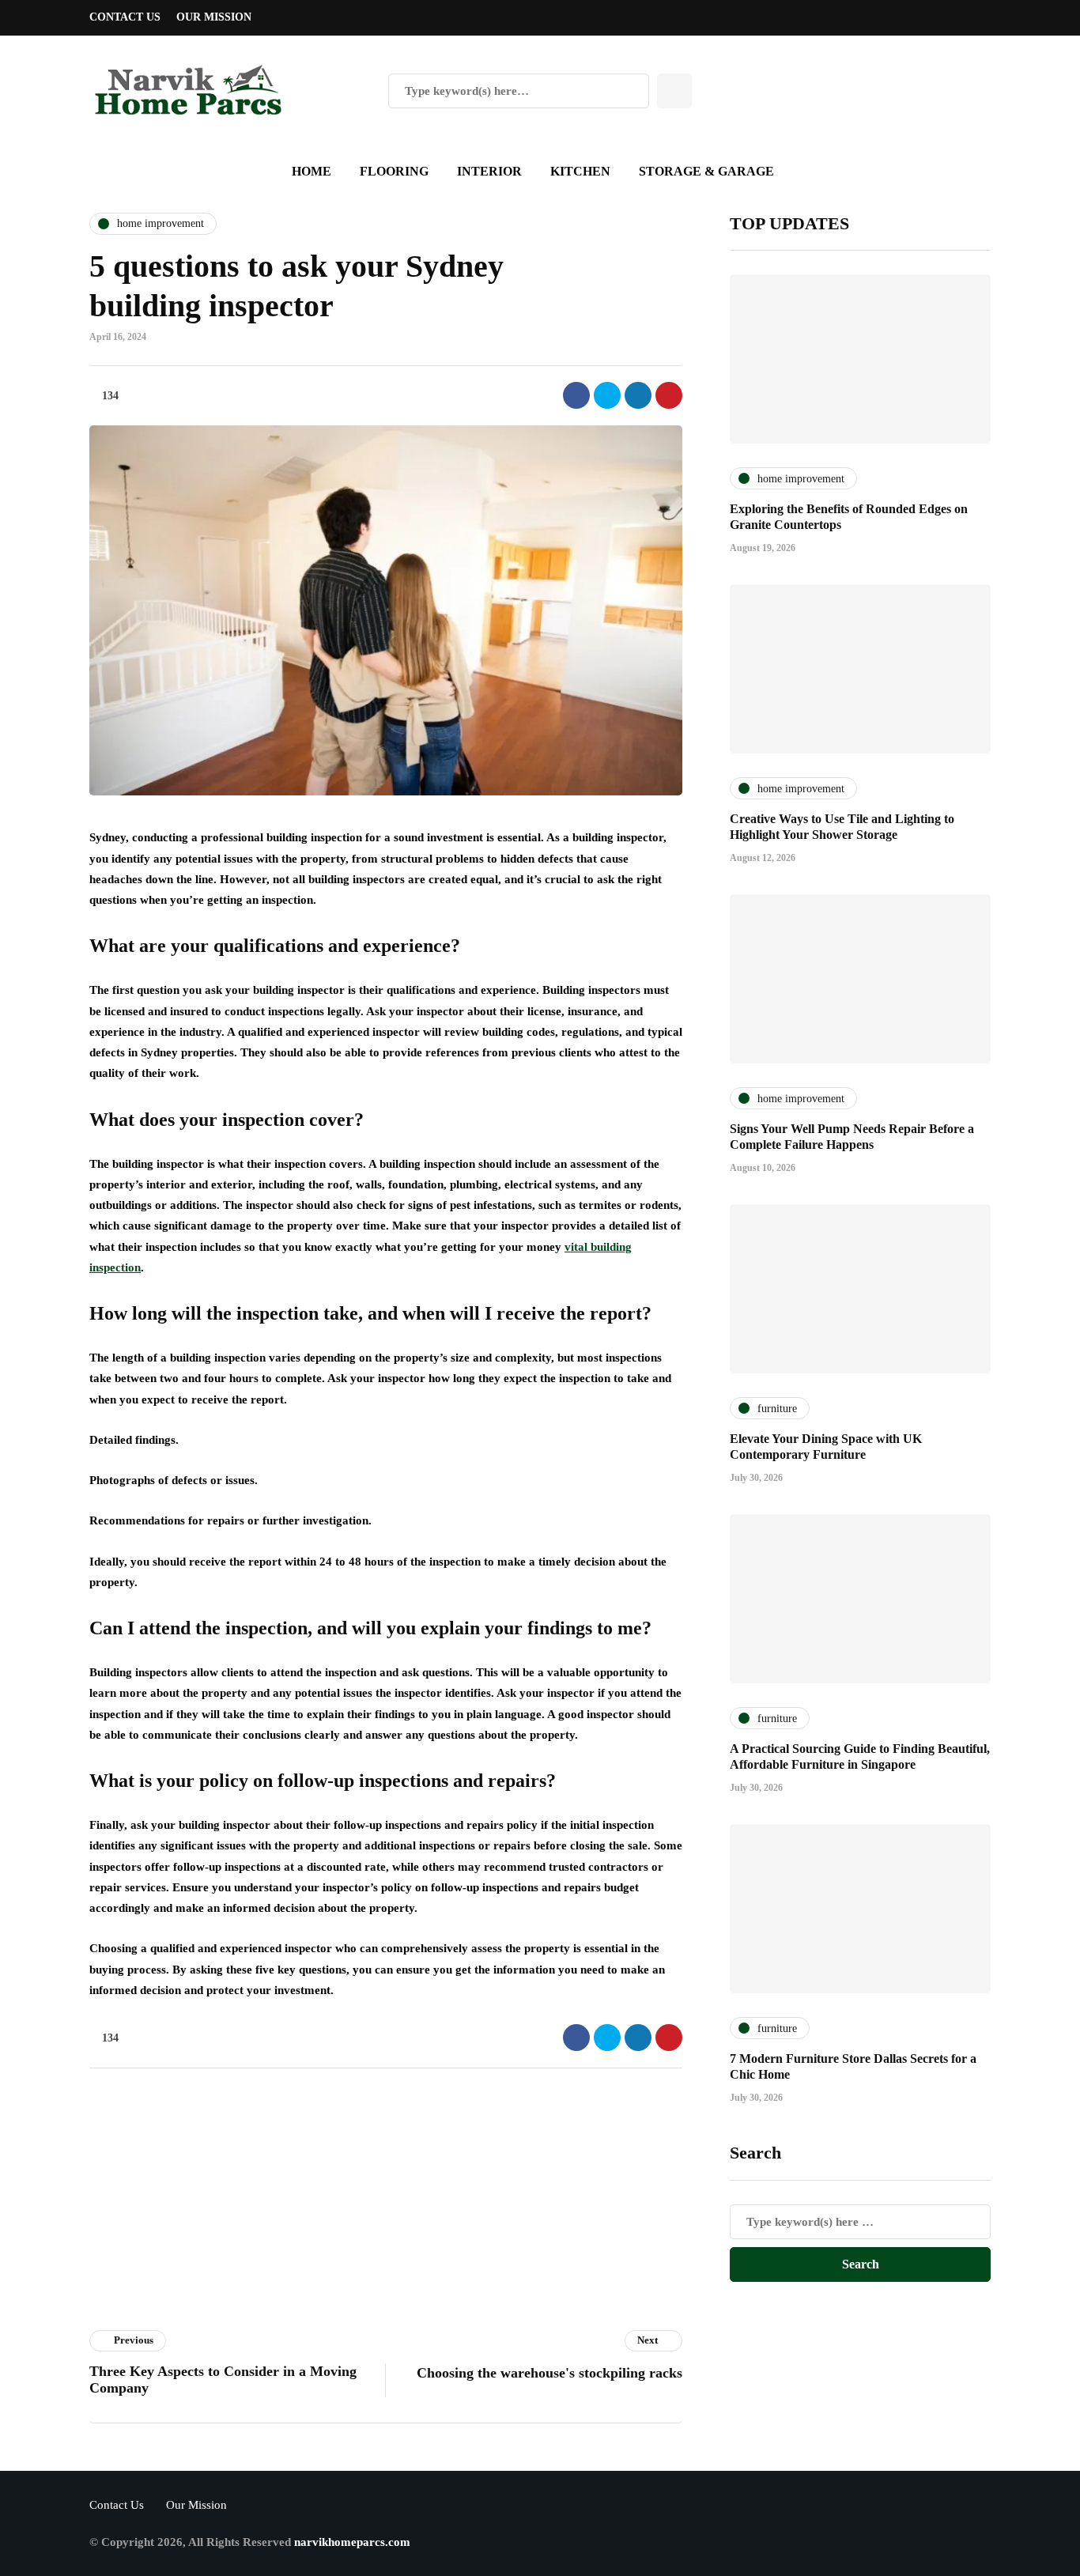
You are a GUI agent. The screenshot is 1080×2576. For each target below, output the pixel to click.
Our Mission (214, 17)
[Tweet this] (607, 395)
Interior (489, 171)
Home (312, 171)
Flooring (394, 171)
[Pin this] (669, 395)
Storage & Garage (706, 171)
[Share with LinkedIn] (638, 395)
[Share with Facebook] (576, 395)
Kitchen (580, 171)
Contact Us (125, 17)
